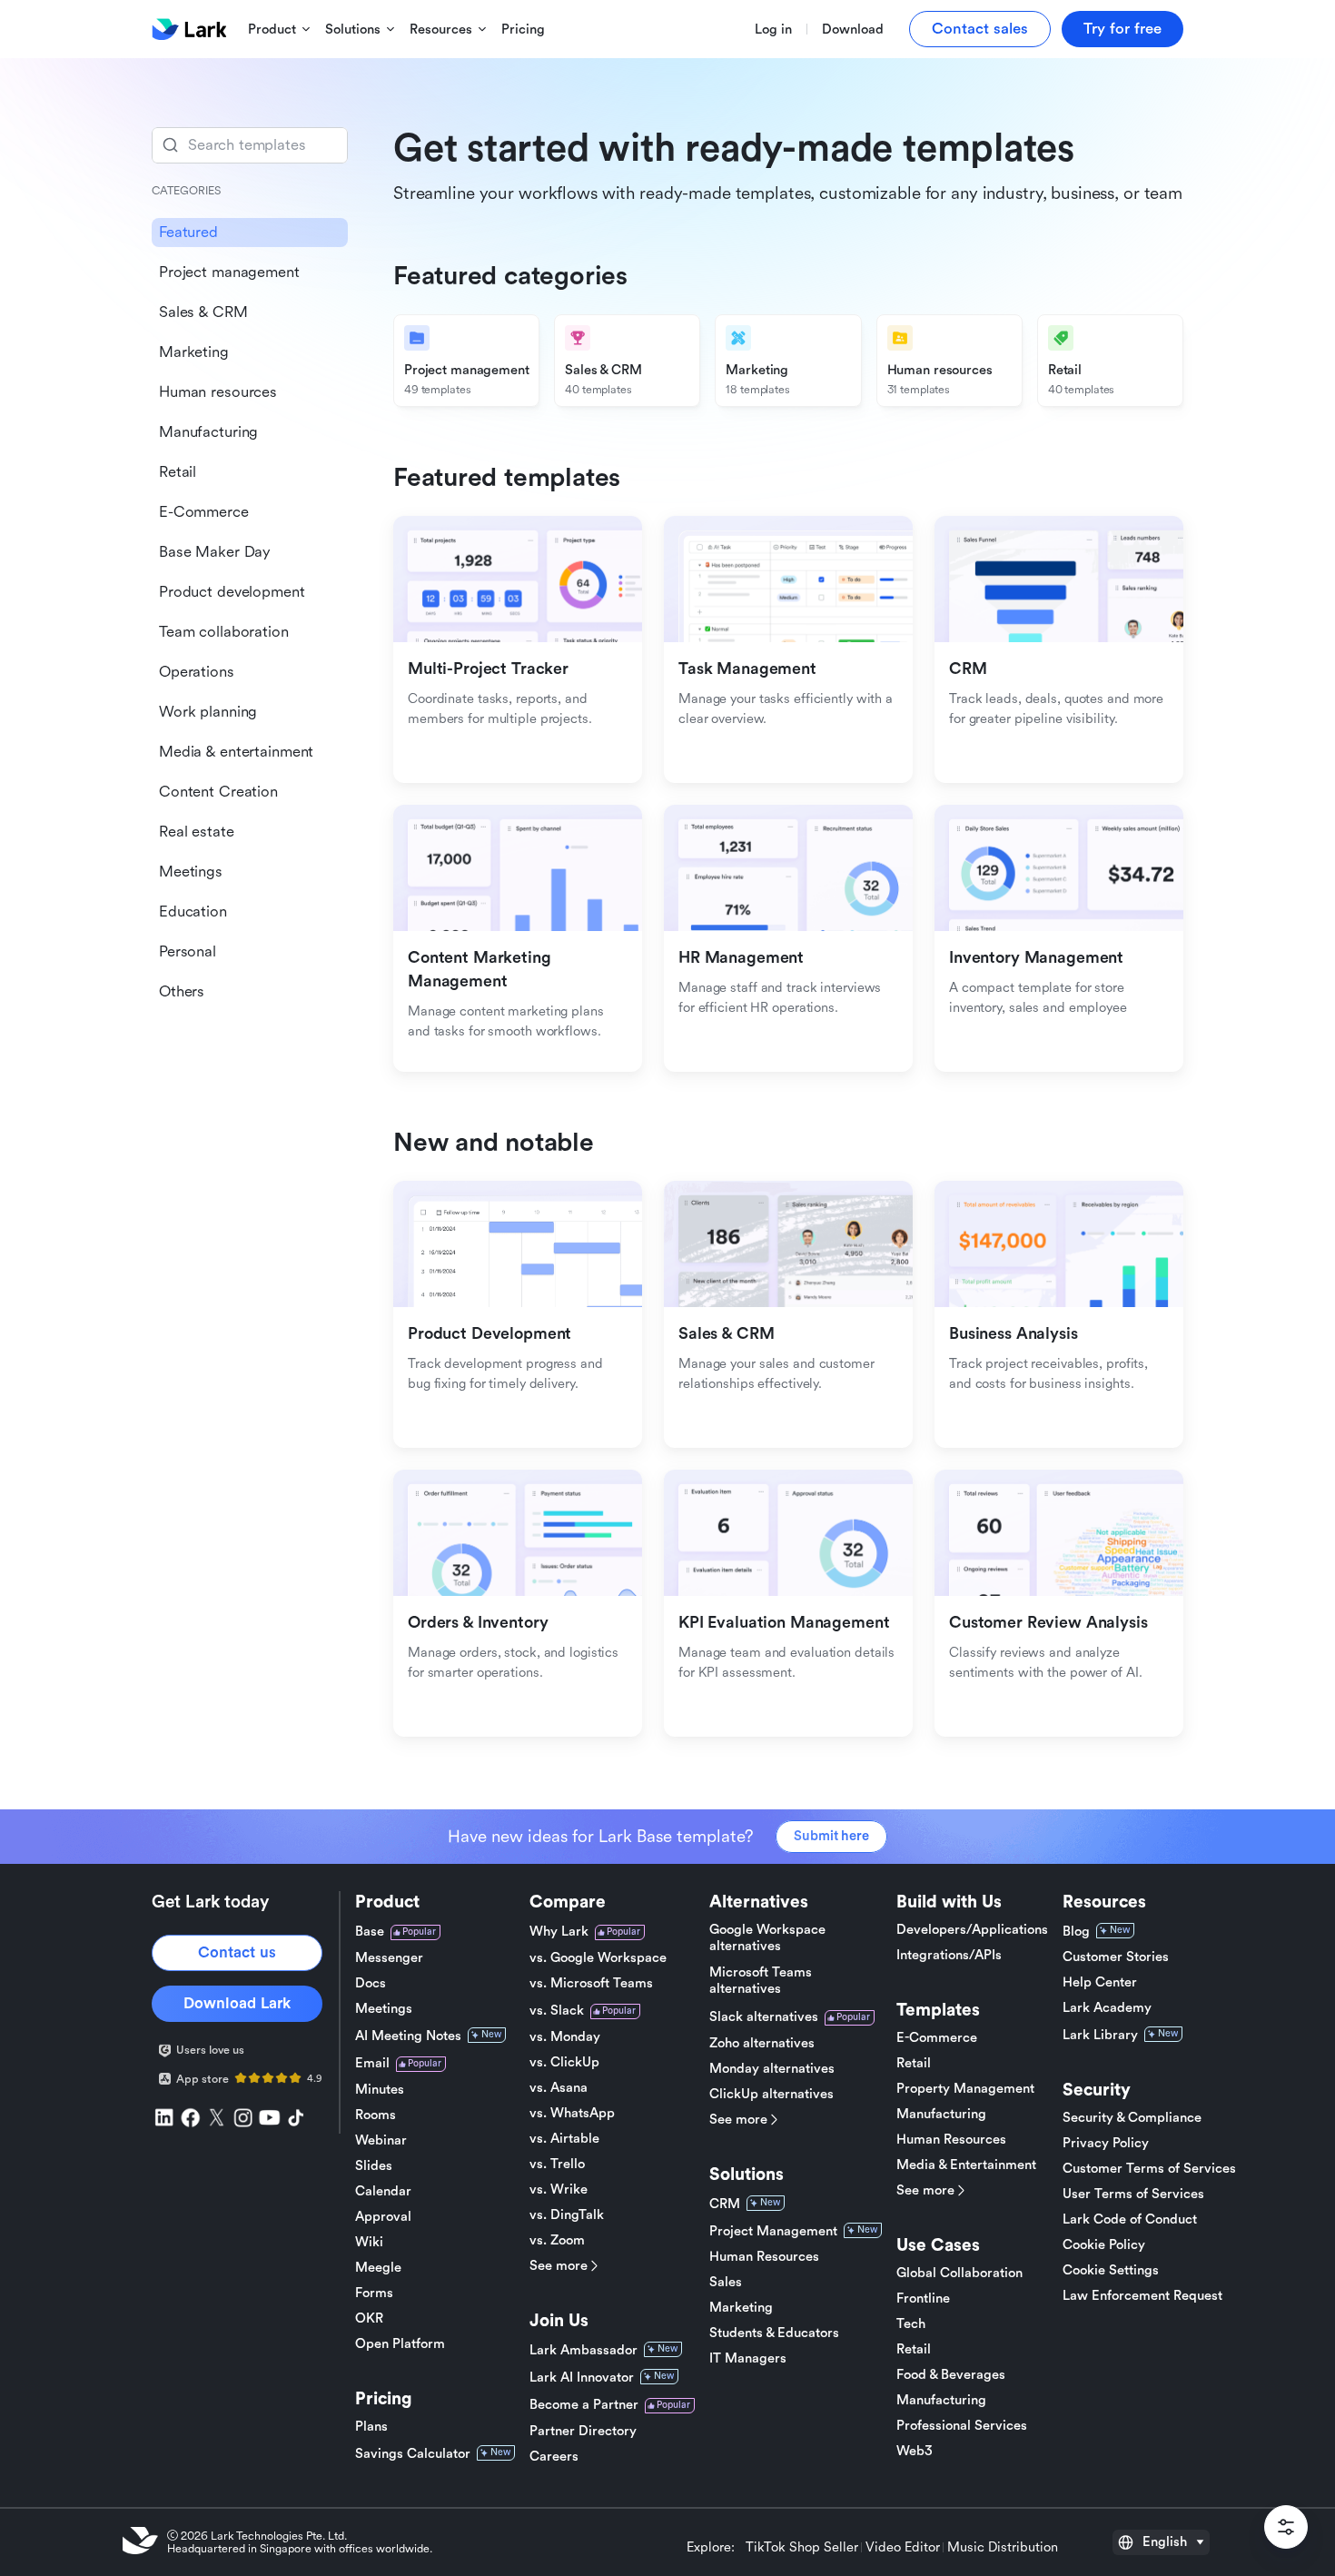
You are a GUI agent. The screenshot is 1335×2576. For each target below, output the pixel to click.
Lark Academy (1107, 2008)
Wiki (369, 2242)
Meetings (384, 2009)
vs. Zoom (557, 2240)
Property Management (965, 2089)
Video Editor (903, 2548)
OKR (369, 2318)
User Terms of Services (1133, 2194)
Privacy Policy (1106, 2143)
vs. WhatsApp (572, 2113)
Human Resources (764, 2257)
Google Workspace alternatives (767, 1938)
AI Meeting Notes (408, 2036)
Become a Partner (584, 2405)
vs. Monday (565, 2037)
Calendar (383, 2191)
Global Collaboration (959, 2273)
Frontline (923, 2299)
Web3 (915, 2451)
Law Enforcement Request (1142, 2296)
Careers (554, 2457)
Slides (374, 2166)
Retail (914, 2063)
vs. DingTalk (567, 2215)
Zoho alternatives (762, 2043)
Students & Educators (774, 2333)
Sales (726, 2282)
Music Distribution (1003, 2548)
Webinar (381, 2140)
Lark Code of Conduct (1130, 2219)
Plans (371, 2427)
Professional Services (962, 2426)
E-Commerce (937, 2038)
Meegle (378, 2268)
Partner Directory (583, 2431)
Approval (383, 2217)
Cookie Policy (1104, 2245)
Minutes (380, 2090)
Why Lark (559, 1932)
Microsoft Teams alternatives (761, 1981)
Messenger (389, 1958)
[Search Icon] (250, 145)
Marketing (741, 2308)
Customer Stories (1116, 1957)
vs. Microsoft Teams (591, 1983)
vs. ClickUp (564, 2062)
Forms (374, 2293)
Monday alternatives (772, 2069)
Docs (371, 1983)
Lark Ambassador (583, 2350)
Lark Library (1100, 2035)
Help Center (1100, 1982)
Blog (1076, 1932)
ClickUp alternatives (771, 2094)
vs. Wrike (559, 2190)
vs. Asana (559, 2088)
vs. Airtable (564, 2139)
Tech (911, 2324)
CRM (725, 2204)
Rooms (376, 2115)
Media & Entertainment (966, 2165)
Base (370, 1932)
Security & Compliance (1132, 2118)
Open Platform (400, 2344)
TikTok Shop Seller (802, 2548)
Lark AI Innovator (582, 2378)
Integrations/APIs (949, 1955)
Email (372, 2063)
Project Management (773, 2231)
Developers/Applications (972, 1930)
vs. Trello (557, 2164)
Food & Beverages (951, 2375)
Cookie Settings (1111, 2270)
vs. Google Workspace (598, 1958)
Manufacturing (941, 2114)
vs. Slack (557, 2011)
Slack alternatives (764, 2017)
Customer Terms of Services (1149, 2169)
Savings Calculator (413, 2454)
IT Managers (748, 2358)
